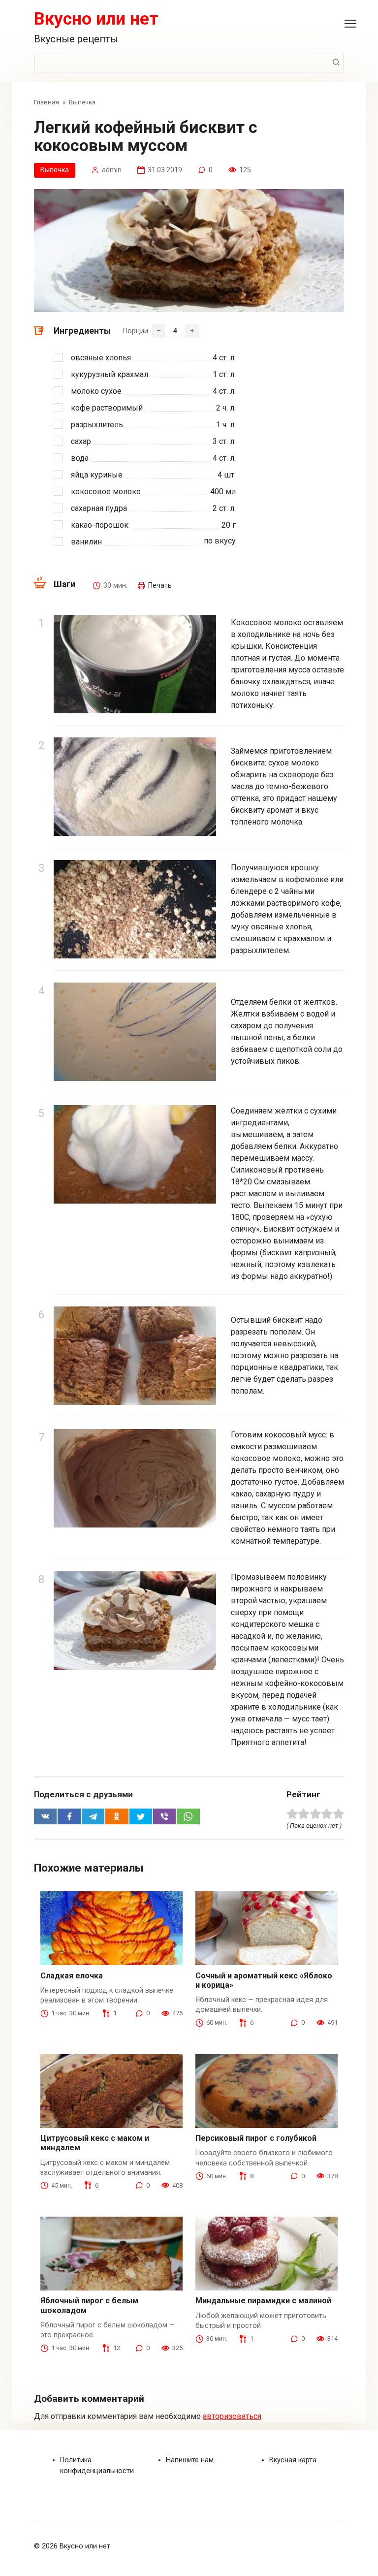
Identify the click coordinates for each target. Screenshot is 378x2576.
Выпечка (55, 170)
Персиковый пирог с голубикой (256, 2138)
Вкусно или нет (96, 19)
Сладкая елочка (72, 1976)
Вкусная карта (293, 2460)
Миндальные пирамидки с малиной (263, 2301)
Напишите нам (190, 2460)
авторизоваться (232, 2416)
